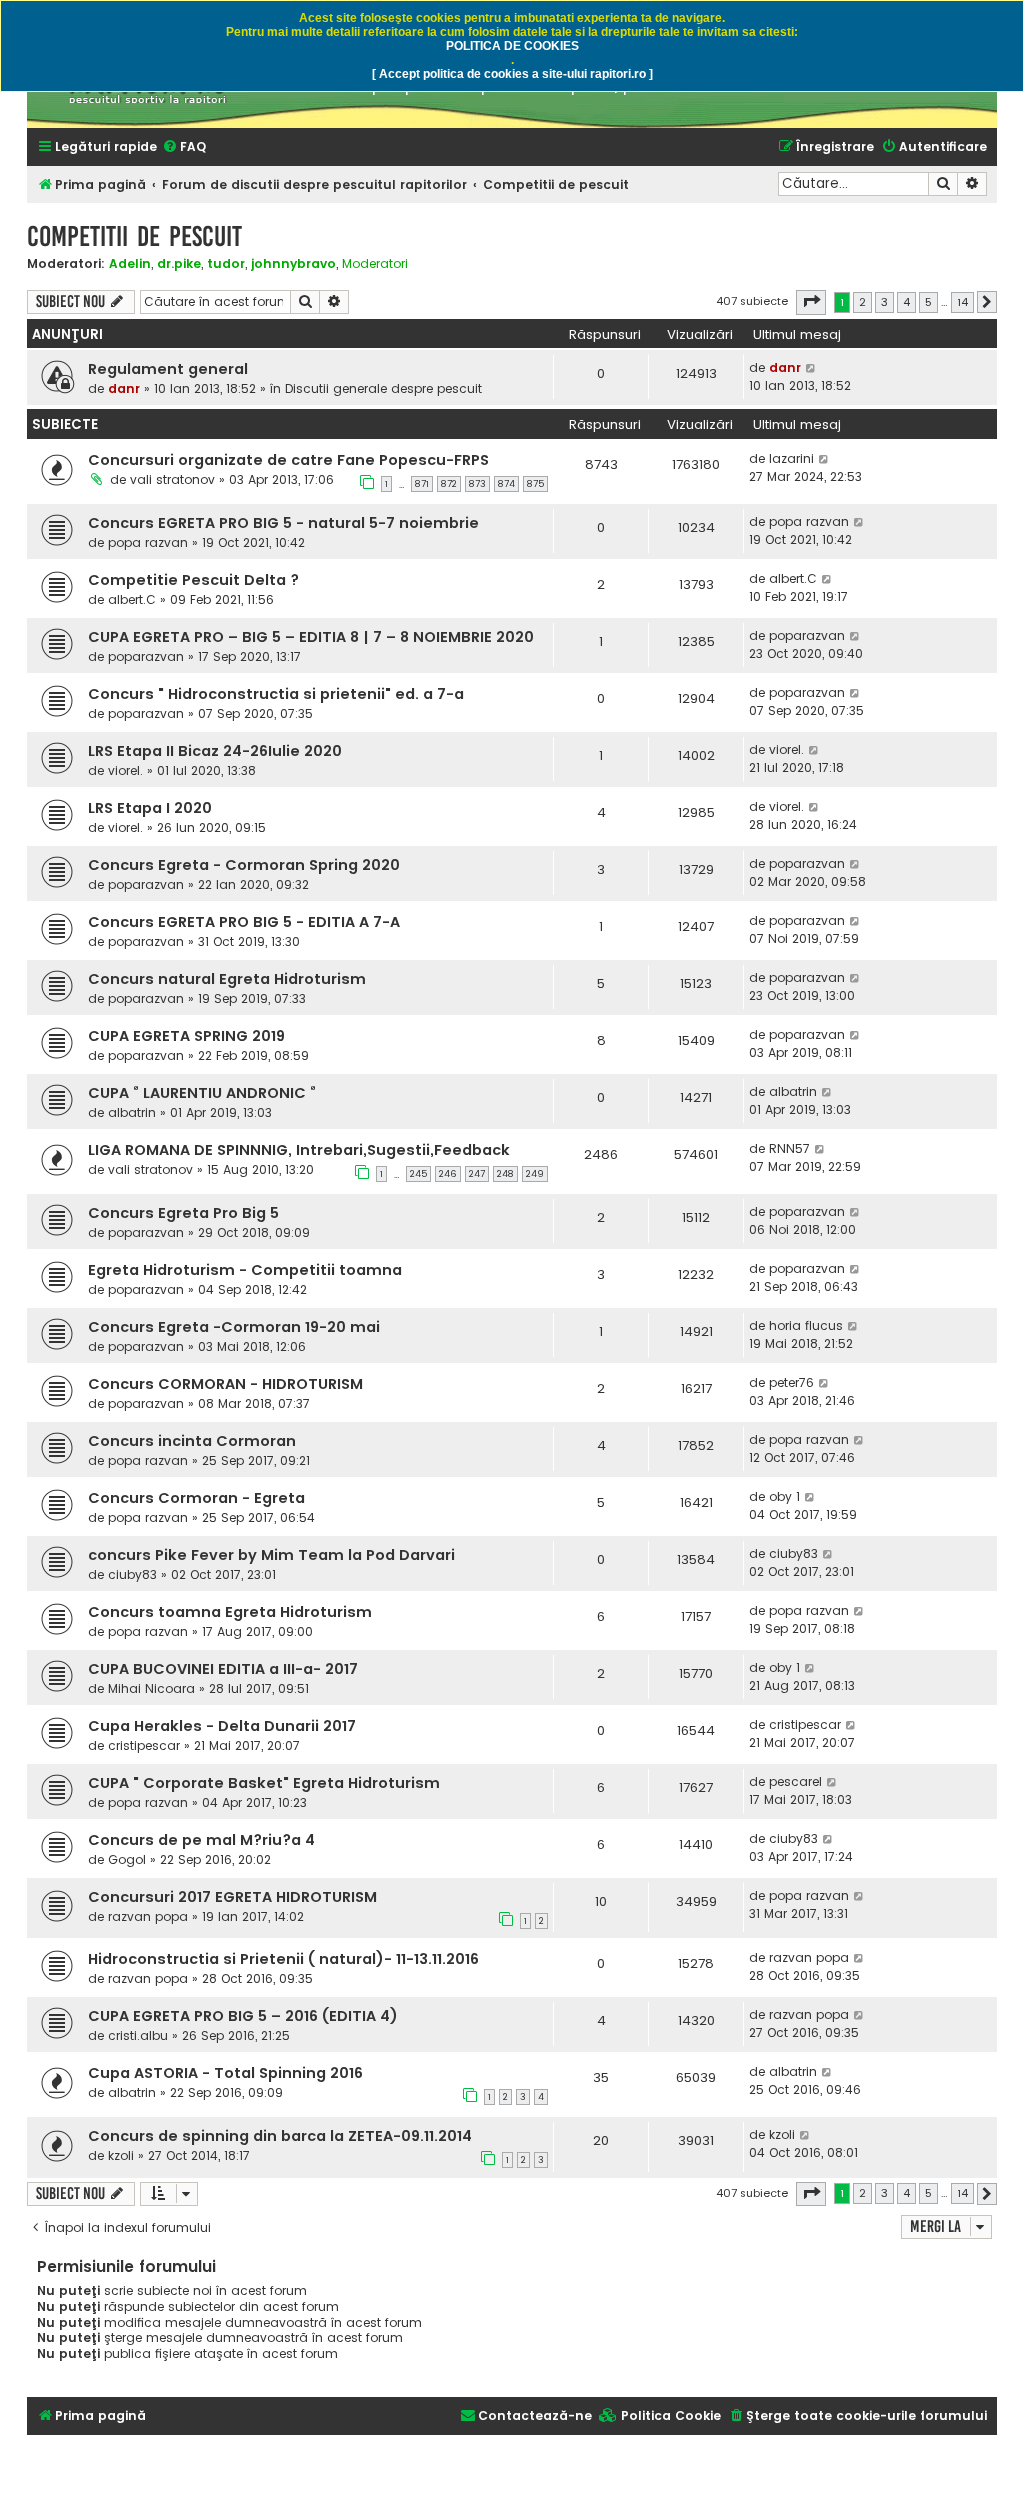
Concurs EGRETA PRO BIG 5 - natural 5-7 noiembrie (283, 523)
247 (477, 1174)
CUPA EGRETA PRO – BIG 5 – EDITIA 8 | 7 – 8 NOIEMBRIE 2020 (311, 637)
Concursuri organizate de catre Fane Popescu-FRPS (288, 460)
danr (124, 388)
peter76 (791, 1382)
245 (418, 1174)
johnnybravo (293, 263)
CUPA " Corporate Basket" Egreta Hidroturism (264, 1783)
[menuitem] (184, 147)
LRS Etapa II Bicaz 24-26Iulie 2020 (215, 751)
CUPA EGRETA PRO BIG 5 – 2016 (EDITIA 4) (243, 2016)
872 (449, 484)
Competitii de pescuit (134, 236)
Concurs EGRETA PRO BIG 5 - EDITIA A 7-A (244, 922)
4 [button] (906, 302)
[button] (811, 302)
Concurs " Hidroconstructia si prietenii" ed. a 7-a (276, 694)
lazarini (791, 458)
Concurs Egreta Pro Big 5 (183, 1213)
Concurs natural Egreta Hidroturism (227, 979)
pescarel (795, 1781)
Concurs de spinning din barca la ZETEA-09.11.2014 (280, 2136)
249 (535, 1174)
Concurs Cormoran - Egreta (196, 1498)
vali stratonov (172, 479)
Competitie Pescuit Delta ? (193, 580)
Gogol (127, 1859)
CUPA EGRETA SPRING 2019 (186, 1036)
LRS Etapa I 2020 (150, 808)
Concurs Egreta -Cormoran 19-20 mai (234, 1327)
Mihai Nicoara (151, 1688)
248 (505, 1174)
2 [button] (862, 302)
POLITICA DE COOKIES (512, 46)
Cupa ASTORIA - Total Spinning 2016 (225, 2073)
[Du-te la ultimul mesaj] (811, 368)
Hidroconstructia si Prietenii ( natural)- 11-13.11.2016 (283, 1959)
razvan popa (148, 1916)
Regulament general (168, 369)
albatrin (132, 1112)
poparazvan (146, 656)
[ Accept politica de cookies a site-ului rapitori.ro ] (512, 74)
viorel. (125, 770)
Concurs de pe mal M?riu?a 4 (201, 1840)
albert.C (132, 599)
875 (535, 484)
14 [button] (962, 302)
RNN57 (789, 1148)
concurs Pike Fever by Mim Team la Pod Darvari (271, 1555)
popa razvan (148, 542)
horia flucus (806, 1325)
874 (506, 484)
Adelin (130, 263)
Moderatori (375, 264)
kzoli (121, 2155)
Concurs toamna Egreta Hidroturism (230, 1612)
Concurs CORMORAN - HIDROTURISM (225, 1384)
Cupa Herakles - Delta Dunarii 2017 (222, 1726)
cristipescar (144, 1745)
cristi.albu (138, 2035)
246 (448, 1174)
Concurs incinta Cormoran (192, 1441)
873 (477, 484)
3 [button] (884, 302)
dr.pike (179, 263)
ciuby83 (132, 1574)
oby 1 (784, 1496)
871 (422, 484)
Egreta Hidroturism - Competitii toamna (245, 1270)
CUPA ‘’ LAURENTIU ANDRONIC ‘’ (202, 1093)
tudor (226, 263)
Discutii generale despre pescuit (383, 388)
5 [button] (928, 302)
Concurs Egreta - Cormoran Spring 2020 (244, 865)
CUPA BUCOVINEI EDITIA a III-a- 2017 (223, 1669)
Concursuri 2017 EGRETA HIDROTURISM (232, 1897)
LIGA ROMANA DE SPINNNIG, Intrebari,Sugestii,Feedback (299, 1150)
